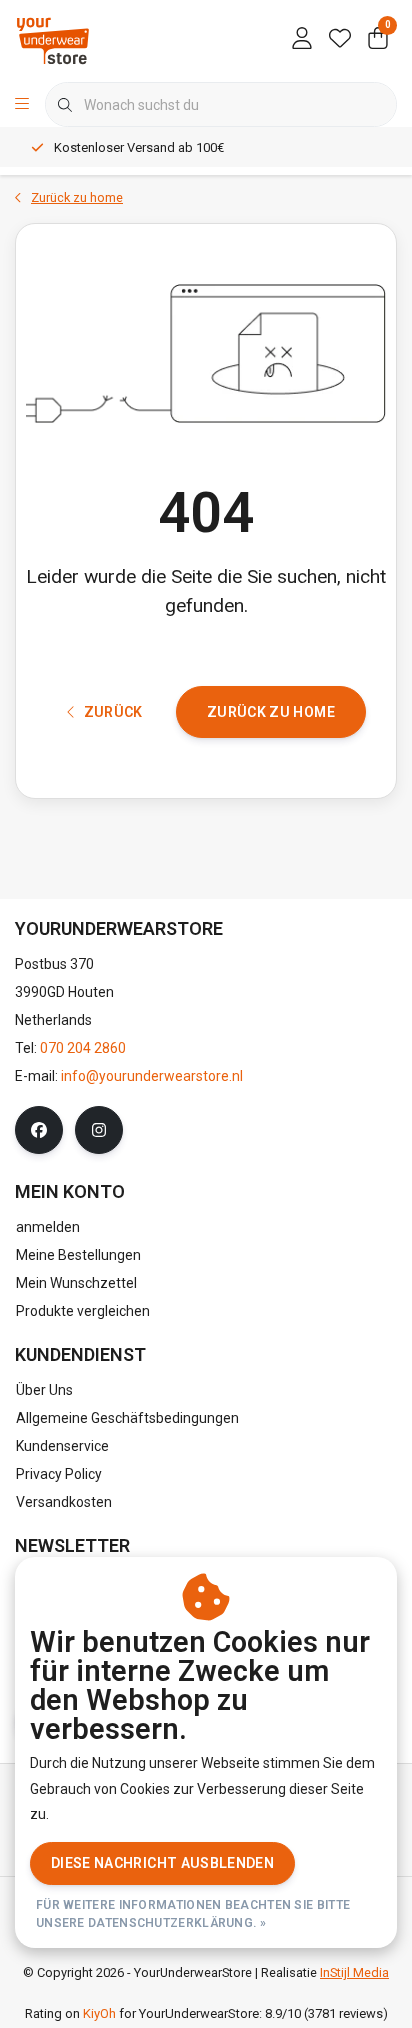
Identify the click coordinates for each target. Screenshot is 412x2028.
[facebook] (39, 1130)
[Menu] (22, 105)
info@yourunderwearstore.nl (152, 1076)
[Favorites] (340, 40)
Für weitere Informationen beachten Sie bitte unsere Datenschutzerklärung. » (193, 1914)
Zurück (113, 712)
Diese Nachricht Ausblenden (162, 1863)
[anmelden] (302, 40)
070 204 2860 (83, 1048)
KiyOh (99, 2013)
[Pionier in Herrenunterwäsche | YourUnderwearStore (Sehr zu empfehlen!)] (53, 39)
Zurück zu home (271, 712)
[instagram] (99, 1130)
